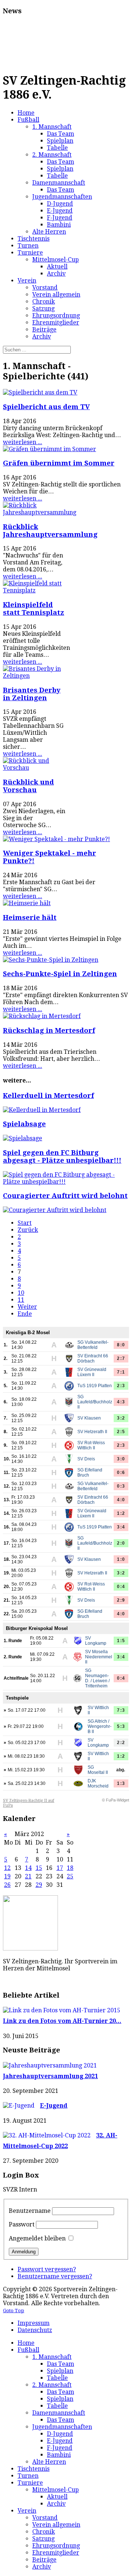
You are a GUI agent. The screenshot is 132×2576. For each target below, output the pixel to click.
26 (7, 1885)
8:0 (121, 1345)
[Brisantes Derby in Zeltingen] (34, 676)
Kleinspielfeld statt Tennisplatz (34, 609)
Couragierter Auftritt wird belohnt (65, 1196)
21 (28, 1876)
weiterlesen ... (23, 442)
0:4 (121, 1587)
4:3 (121, 1402)
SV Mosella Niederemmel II (99, 1657)
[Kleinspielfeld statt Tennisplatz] (34, 590)
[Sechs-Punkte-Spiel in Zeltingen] (51, 960)
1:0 (121, 1559)
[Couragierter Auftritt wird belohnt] (55, 1210)
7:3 (121, 1710)
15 (39, 1868)
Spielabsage (24, 1124)
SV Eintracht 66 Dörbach (93, 1358)
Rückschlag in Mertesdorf (49, 1030)
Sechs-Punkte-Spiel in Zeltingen (60, 974)
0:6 (121, 1473)
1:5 (121, 1641)
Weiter (27, 1307)
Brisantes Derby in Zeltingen (32, 694)
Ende (25, 1314)
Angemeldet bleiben (37, 2238)
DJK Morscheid (98, 1783)
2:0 (121, 1543)
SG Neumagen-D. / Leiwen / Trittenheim (97, 1678)
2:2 (121, 1743)
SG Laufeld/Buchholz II (95, 1402)
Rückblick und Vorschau (28, 786)
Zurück (28, 1230)
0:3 (121, 1486)
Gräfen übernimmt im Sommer (59, 463)
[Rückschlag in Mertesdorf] (42, 1016)
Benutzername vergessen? (55, 2276)
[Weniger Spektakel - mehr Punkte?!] (56, 839)
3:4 (121, 1527)
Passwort (22, 2224)
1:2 (121, 1513)
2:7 (121, 1358)
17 (60, 1868)
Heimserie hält (30, 917)
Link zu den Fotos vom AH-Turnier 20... (62, 2021)
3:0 (121, 1459)
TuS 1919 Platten (95, 1386)
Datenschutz (35, 2330)
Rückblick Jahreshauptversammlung (50, 531)
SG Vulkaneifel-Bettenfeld (93, 1345)
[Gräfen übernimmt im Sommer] (49, 449)
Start (25, 1223)
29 (39, 1885)
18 (70, 1868)
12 (7, 1868)
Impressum (34, 2323)
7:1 (121, 1372)
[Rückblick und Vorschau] (34, 768)
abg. (121, 1770)
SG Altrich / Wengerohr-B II (100, 1726)
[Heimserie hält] (27, 903)
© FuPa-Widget (115, 1800)
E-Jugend (54, 2106)
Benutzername (30, 2211)
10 (21, 1293)
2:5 (121, 1432)
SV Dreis (86, 1459)
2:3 (121, 1386)
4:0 (121, 1500)
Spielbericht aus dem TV (46, 407)
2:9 (121, 1600)
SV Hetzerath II (92, 1432)
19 (7, 1876)
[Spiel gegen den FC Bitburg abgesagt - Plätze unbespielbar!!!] (66, 1182)
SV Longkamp (96, 1641)
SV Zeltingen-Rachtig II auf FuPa (29, 1803)
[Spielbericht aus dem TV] (40, 392)
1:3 (121, 1783)
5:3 (121, 1726)
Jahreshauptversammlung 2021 (50, 2076)
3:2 (121, 1418)
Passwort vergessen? (47, 2269)
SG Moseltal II (98, 1770)
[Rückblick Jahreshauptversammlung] (40, 512)
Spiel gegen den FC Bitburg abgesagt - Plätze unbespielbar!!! (62, 1156)
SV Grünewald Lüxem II (92, 1372)
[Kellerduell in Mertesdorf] (42, 1110)
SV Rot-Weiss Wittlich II (91, 1445)
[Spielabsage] (23, 1138)
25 (70, 1876)
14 (28, 1868)
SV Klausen (89, 1418)
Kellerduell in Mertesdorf (48, 1096)
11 (21, 1300)
